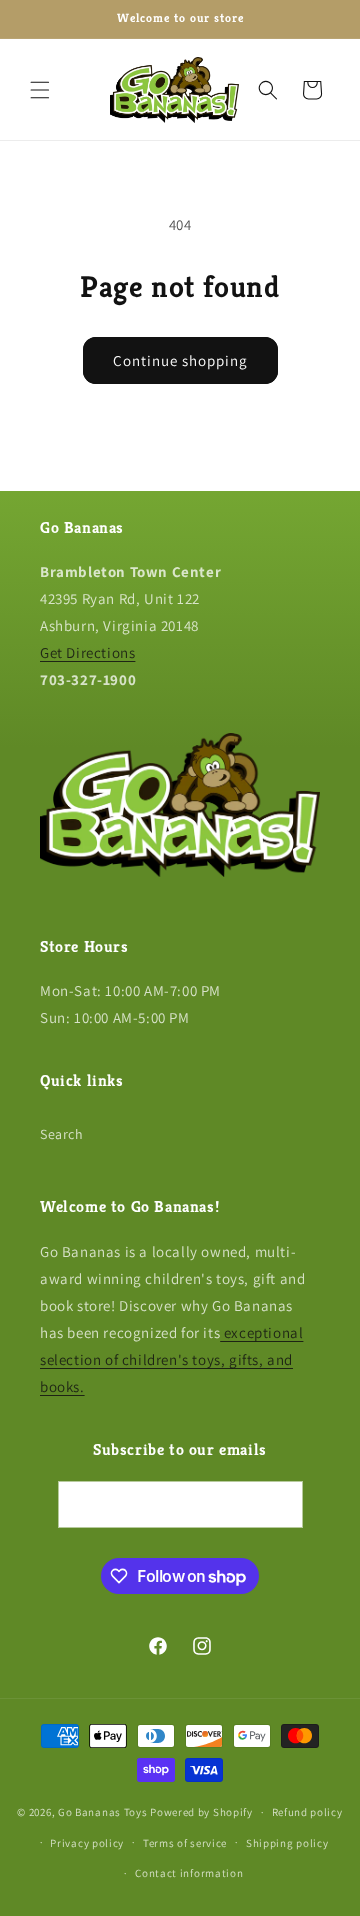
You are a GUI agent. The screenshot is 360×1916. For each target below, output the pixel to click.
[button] (40, 90)
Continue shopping (180, 360)
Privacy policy (87, 1843)
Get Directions (87, 652)
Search (62, 1134)
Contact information (189, 1873)
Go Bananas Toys (103, 1812)
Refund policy (307, 1812)
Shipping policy (287, 1843)
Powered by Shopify (201, 1812)
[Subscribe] (280, 1504)
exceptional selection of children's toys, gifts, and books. (171, 1359)
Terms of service (185, 1843)
